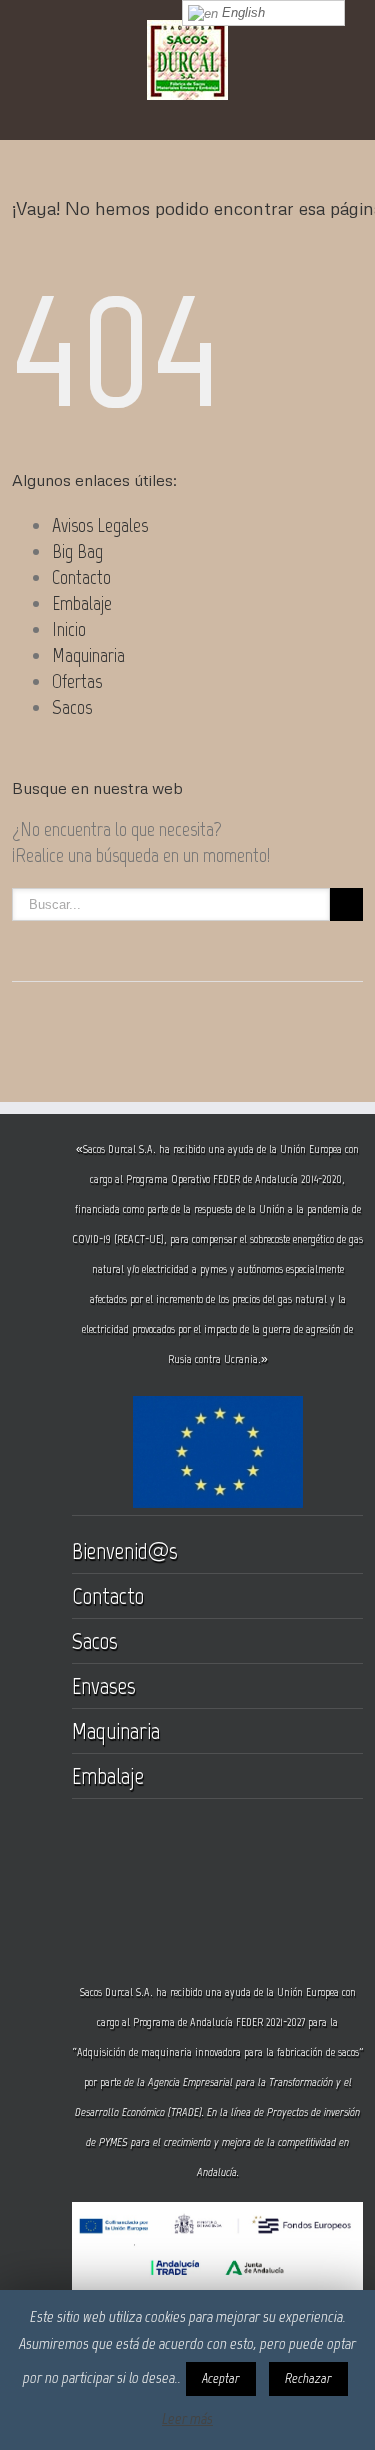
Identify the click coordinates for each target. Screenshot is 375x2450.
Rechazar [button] (308, 2378)
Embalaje (82, 603)
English (241, 12)
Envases (104, 1685)
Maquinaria (88, 655)
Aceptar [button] (221, 2378)
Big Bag (77, 551)
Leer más (187, 2418)
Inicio (69, 629)
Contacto (81, 577)
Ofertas (77, 681)
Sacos (72, 707)
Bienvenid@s (125, 1550)
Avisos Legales (100, 525)
